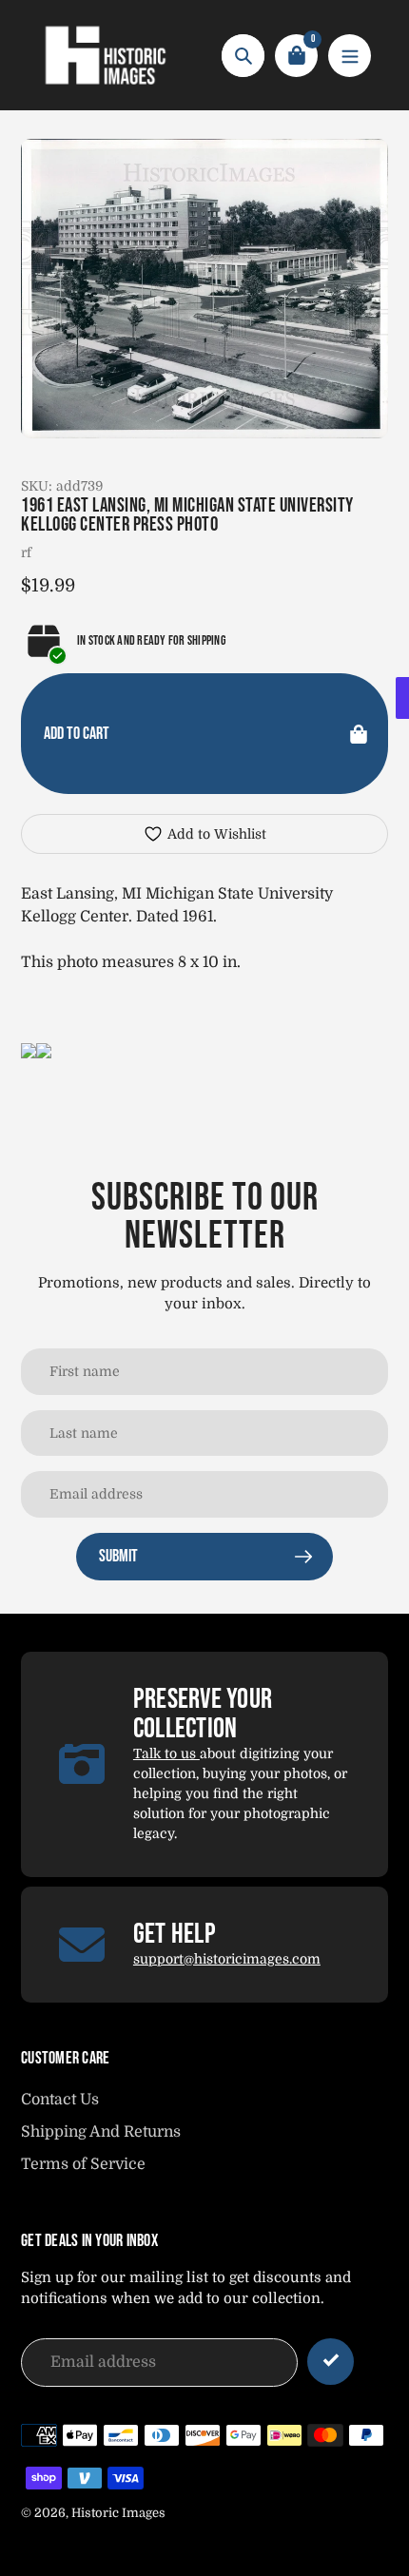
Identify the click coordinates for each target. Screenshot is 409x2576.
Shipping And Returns (101, 2132)
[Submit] (331, 2362)
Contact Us (60, 2100)
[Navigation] (350, 56)
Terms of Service (83, 2164)
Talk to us (166, 1753)
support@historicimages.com (227, 1959)
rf (26, 552)
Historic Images (118, 2513)
